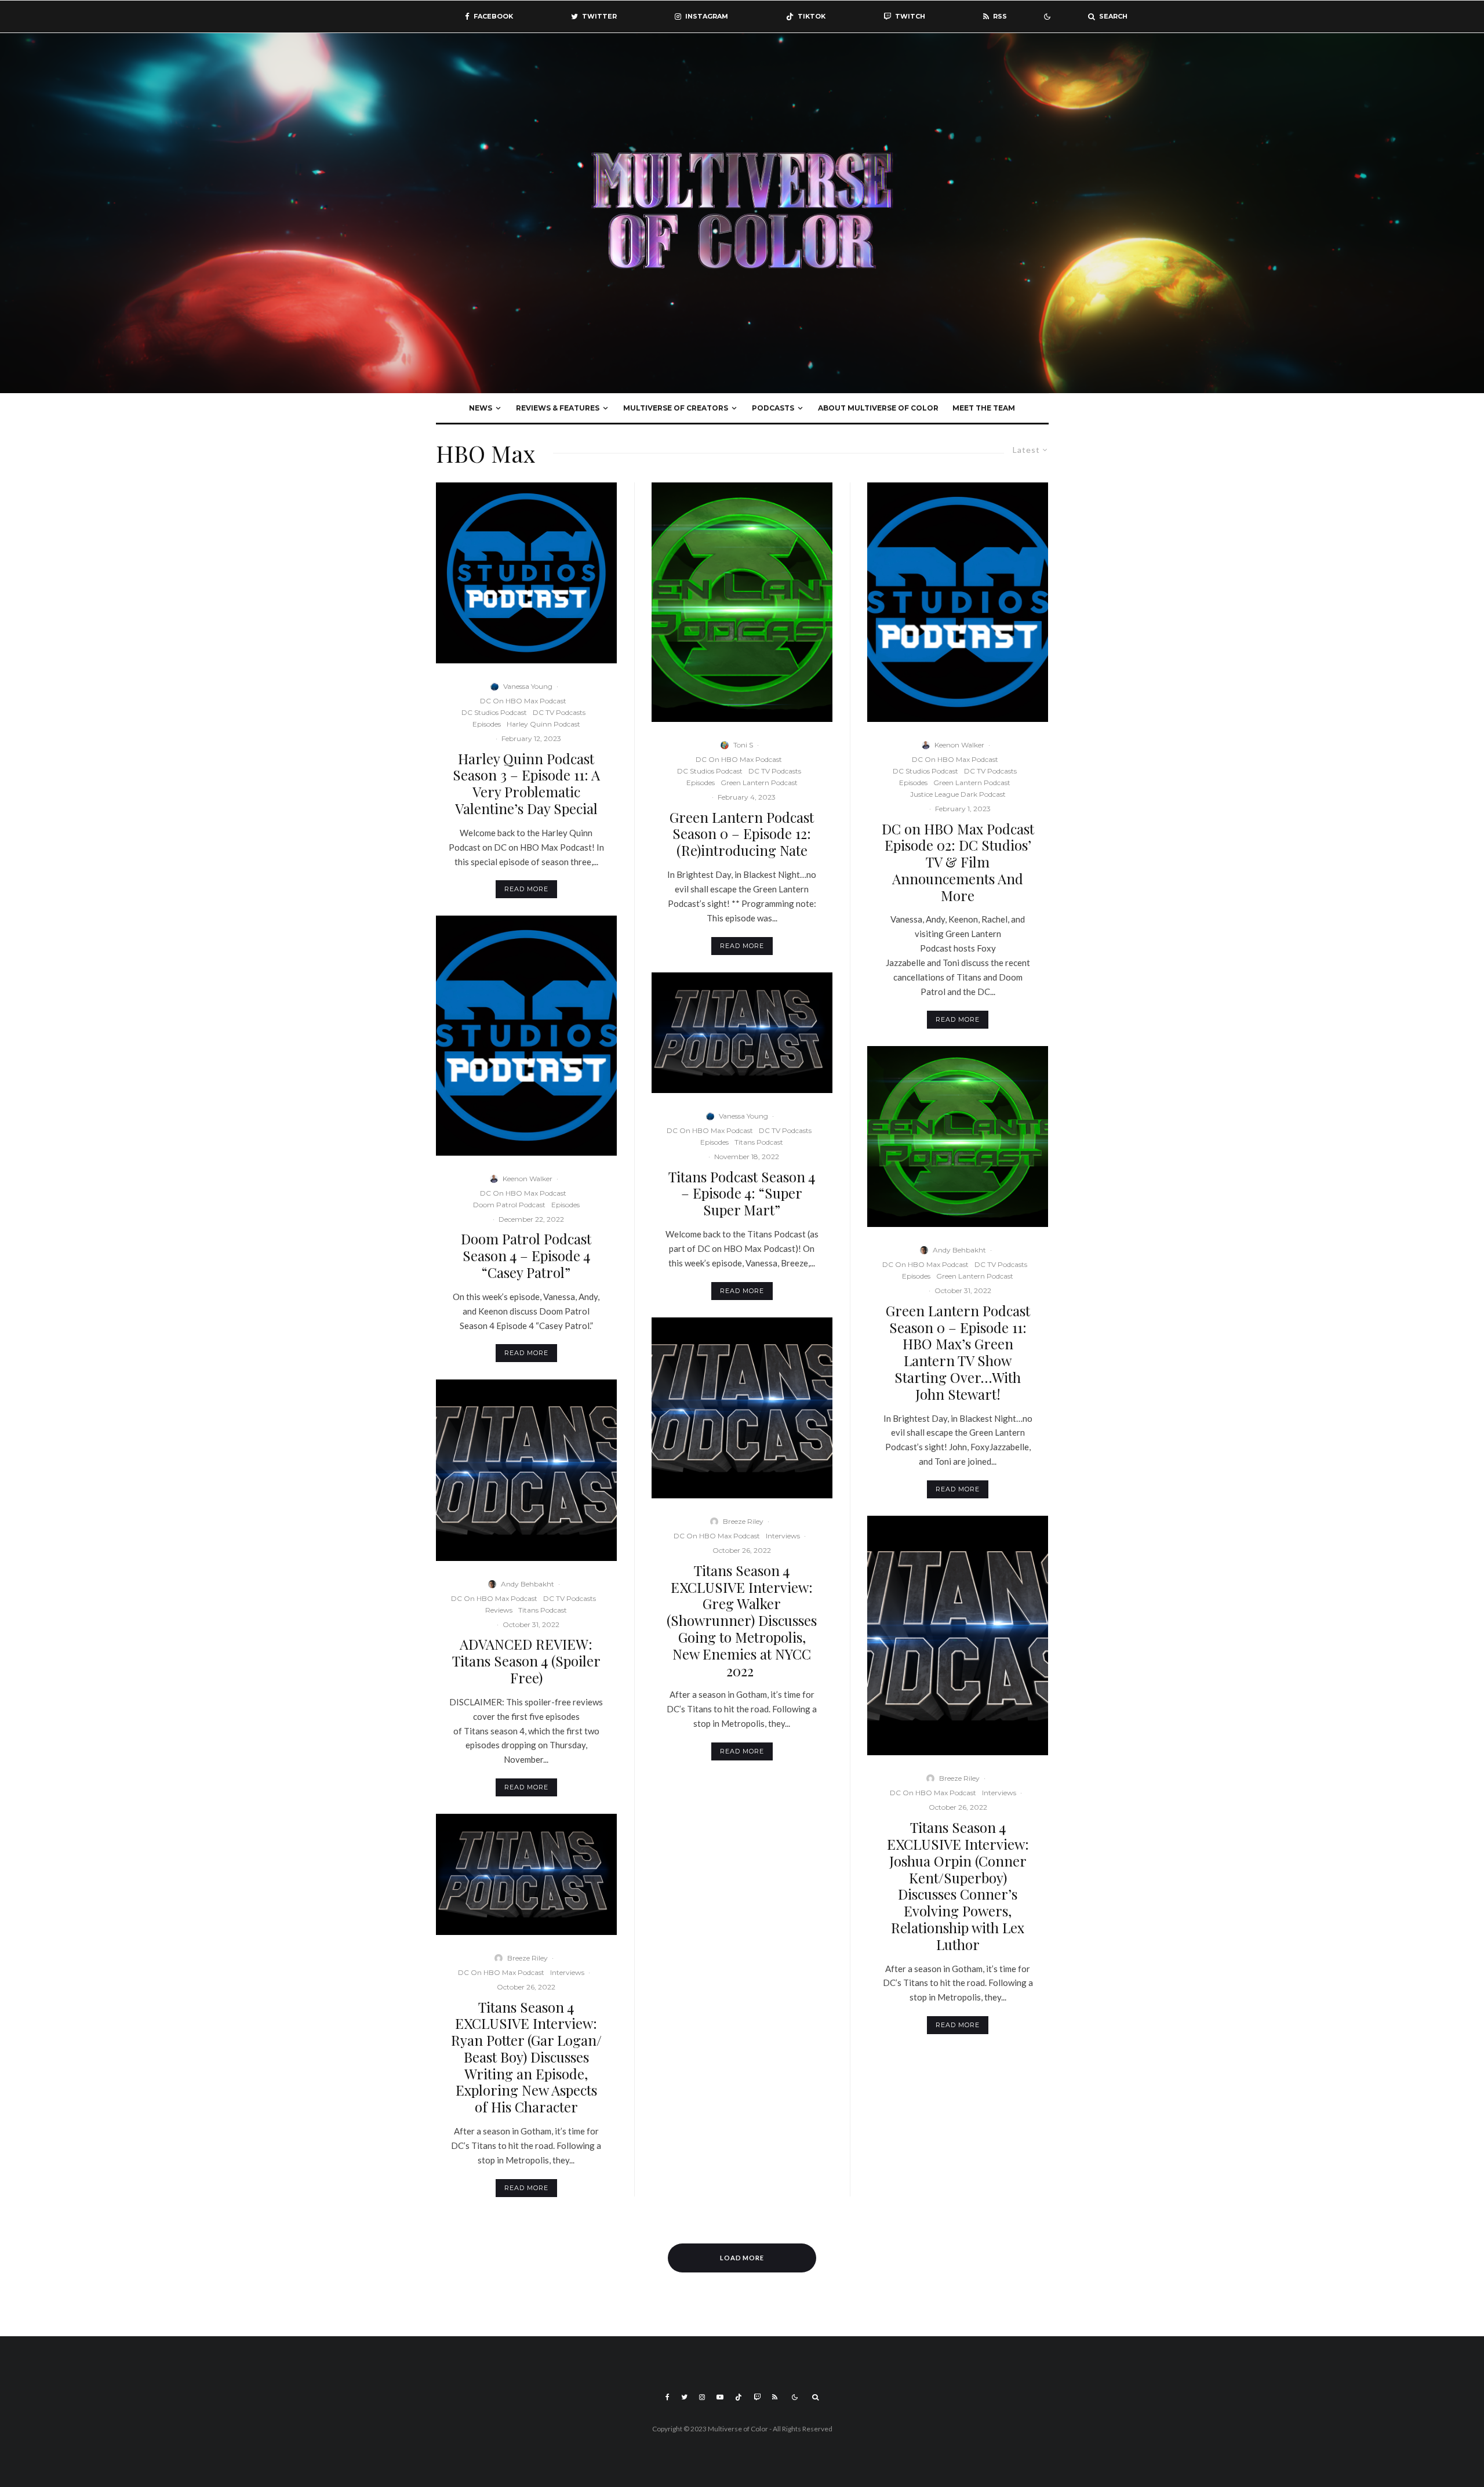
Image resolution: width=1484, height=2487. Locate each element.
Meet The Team (984, 408)
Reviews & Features (558, 408)
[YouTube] (720, 2397)
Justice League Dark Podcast (958, 794)
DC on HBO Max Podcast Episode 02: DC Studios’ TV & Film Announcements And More (958, 862)
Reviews (499, 1610)
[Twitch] (757, 2397)
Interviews (567, 1972)
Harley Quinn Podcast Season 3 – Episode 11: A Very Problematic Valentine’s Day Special (526, 784)
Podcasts (773, 408)
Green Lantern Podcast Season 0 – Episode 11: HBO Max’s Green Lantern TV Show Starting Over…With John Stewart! (958, 1353)
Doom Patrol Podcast (509, 1205)
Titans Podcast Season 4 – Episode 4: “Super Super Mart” (742, 1193)
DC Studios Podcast (494, 712)
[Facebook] (668, 2397)
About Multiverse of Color (878, 408)
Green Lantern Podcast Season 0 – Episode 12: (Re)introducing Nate (742, 834)
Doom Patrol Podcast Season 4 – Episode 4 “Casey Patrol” (526, 1255)
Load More (742, 2258)
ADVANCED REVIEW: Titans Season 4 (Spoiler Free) (526, 1661)
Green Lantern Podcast (759, 783)
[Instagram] (702, 2397)
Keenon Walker (528, 1179)
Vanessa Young (528, 686)
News (481, 408)
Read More (526, 889)
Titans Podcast (543, 1610)
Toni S (743, 745)
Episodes (487, 724)
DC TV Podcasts (559, 712)
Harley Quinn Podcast (543, 724)
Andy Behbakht (528, 1584)
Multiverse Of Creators (676, 408)
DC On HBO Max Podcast (523, 701)
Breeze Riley (528, 1958)
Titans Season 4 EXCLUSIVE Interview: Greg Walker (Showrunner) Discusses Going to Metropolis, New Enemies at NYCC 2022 (742, 1621)
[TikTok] (739, 2397)
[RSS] (775, 2397)
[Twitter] (684, 2397)
